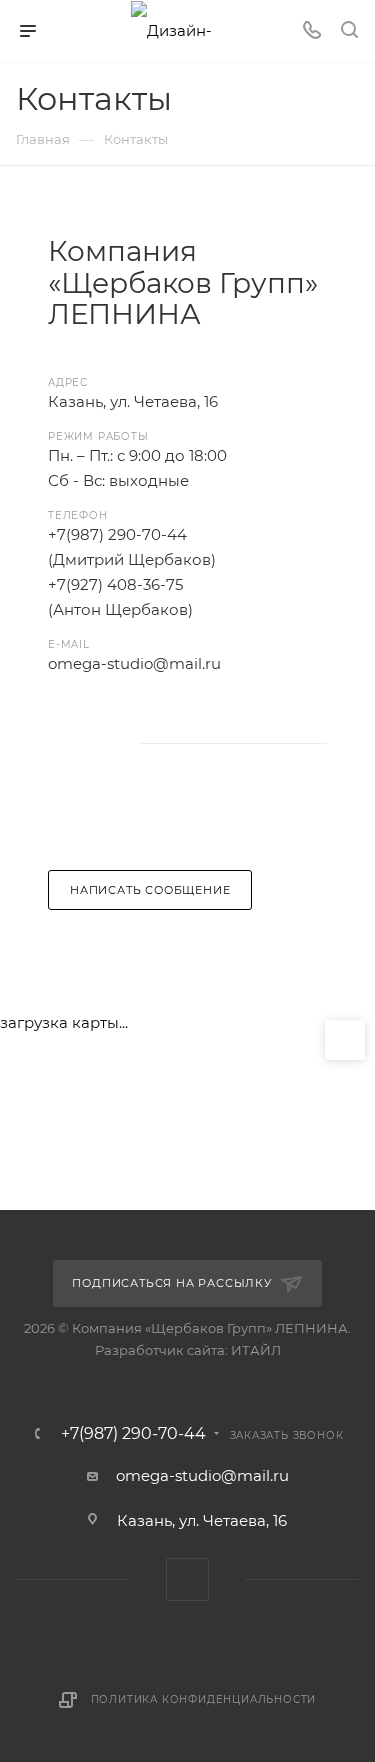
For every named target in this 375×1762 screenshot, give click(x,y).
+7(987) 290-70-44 (133, 1434)
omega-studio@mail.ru (202, 1475)
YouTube (69, 744)
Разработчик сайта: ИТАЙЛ (188, 1350)
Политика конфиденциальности (204, 1699)
